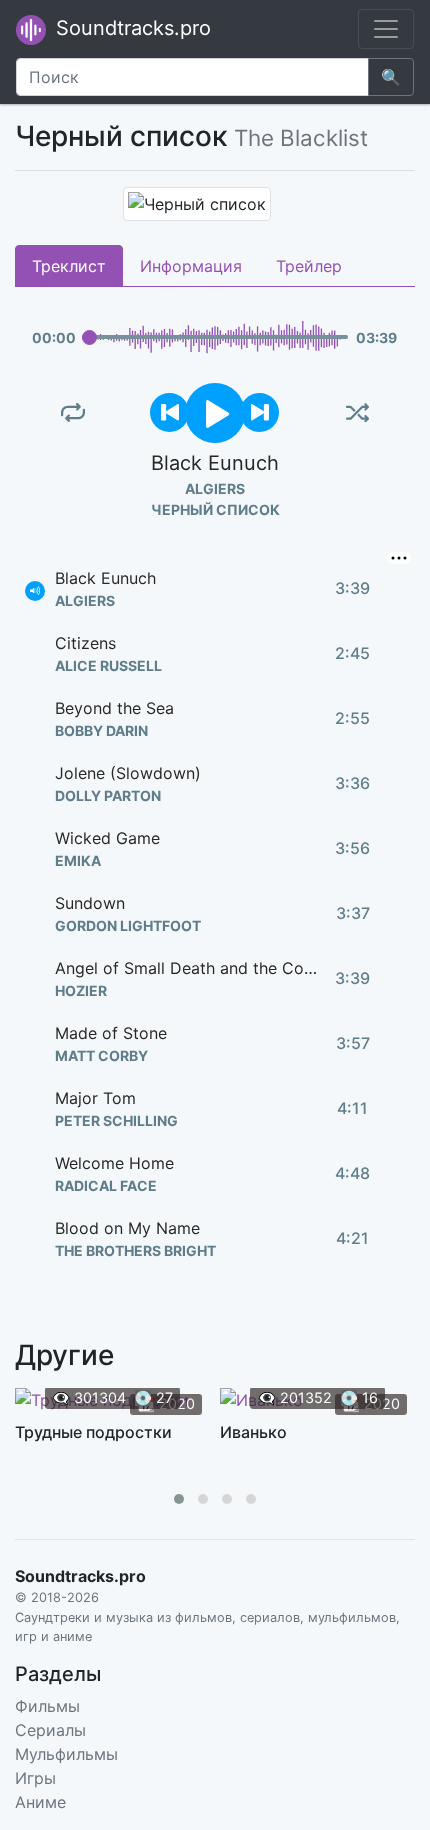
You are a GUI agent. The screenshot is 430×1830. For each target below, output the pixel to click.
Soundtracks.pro (130, 28)
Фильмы (47, 1706)
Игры (35, 1778)
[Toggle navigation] (386, 29)
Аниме (40, 1802)
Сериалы (50, 1730)
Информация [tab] (191, 266)
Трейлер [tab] (309, 266)
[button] (179, 1499)
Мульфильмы (66, 1754)
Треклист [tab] (69, 266)
